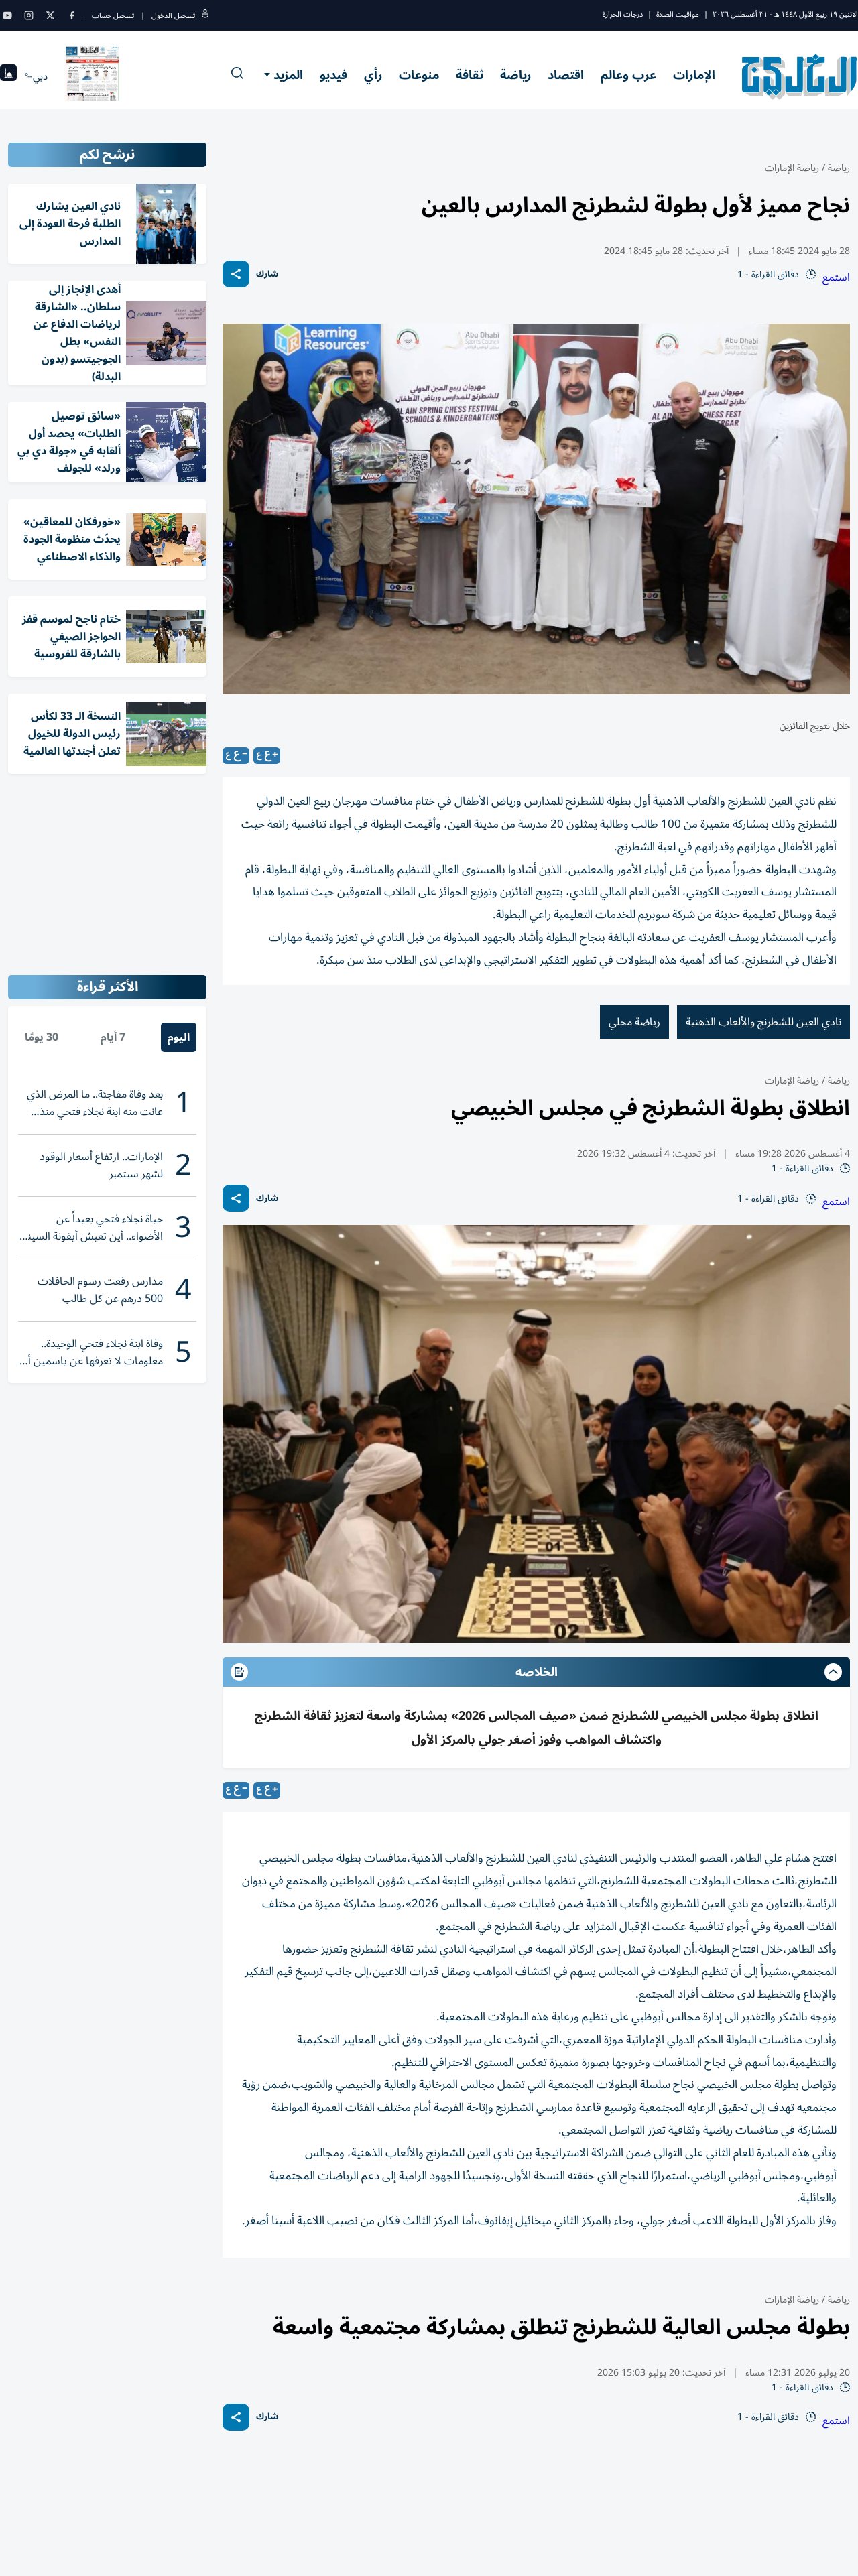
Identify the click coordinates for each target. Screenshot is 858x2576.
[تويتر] (50, 15)
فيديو (333, 75)
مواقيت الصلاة (678, 14)
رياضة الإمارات (792, 168)
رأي (373, 75)
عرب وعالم (628, 75)
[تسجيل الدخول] (205, 16)
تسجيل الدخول (173, 16)
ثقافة (470, 75)
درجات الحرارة (623, 14)
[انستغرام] (29, 15)
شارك (267, 274)
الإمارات (694, 75)
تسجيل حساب (113, 16)
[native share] (236, 274)
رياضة (515, 75)
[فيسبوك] (72, 15)
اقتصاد (566, 75)
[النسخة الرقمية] (93, 76)
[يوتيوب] (7, 15)
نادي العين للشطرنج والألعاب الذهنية (763, 1022)
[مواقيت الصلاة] (8, 77)
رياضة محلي (634, 1022)
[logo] (800, 76)
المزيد (288, 75)
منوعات (419, 75)
